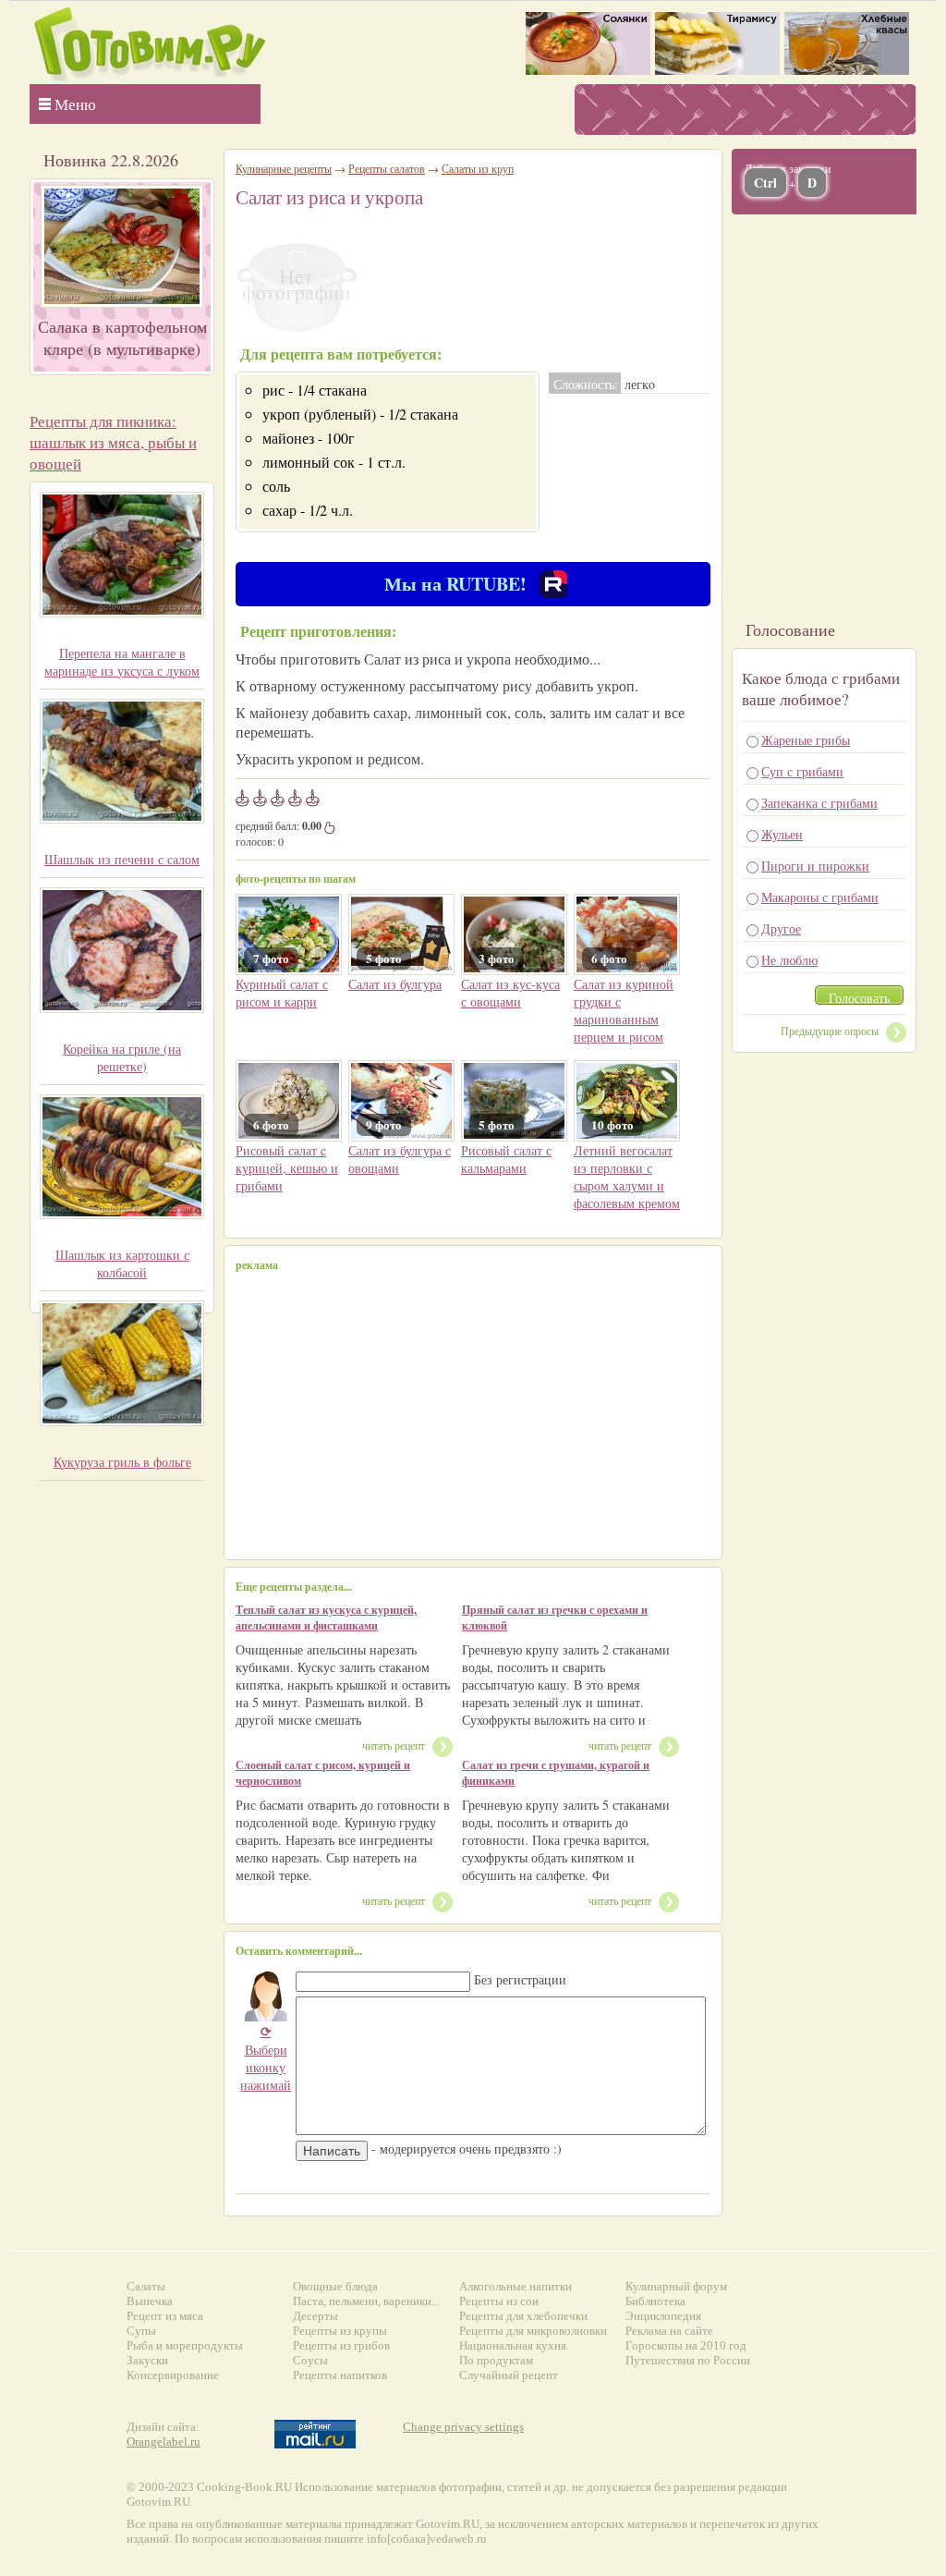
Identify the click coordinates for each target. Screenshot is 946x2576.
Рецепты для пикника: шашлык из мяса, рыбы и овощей (113, 442)
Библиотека (655, 2301)
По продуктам (496, 2360)
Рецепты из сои (499, 2301)
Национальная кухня (513, 2345)
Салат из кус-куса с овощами (510, 993)
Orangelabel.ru (164, 2442)
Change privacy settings (463, 2427)
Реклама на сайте (669, 2331)
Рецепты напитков (340, 2375)
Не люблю (789, 960)
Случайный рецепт (509, 2375)
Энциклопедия (663, 2316)
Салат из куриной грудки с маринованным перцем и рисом (624, 1010)
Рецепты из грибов (341, 2345)
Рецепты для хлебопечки (523, 2316)
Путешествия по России (688, 2360)
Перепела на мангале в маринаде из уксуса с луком (122, 662)
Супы (141, 2331)
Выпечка (150, 2301)
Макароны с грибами (820, 897)
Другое (781, 928)
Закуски (147, 2360)
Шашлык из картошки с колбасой (122, 1264)
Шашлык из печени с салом (122, 859)
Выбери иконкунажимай (266, 2058)
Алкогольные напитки (515, 2286)
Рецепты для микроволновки (533, 2331)
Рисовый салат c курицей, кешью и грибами (287, 1168)
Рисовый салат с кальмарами (506, 1159)
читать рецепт (394, 1745)
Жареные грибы (806, 740)
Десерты (315, 2316)
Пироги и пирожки (815, 866)
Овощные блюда (335, 2286)
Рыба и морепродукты (185, 2345)
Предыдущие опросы (830, 1031)
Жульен (782, 834)
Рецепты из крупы (340, 2331)
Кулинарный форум (676, 2286)
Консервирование (173, 2375)
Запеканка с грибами (819, 803)
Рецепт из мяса (165, 2316)
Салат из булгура (395, 984)
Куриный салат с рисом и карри (282, 993)
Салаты (146, 2286)
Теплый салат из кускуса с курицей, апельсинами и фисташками (326, 1618)
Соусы (310, 2360)
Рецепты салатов (387, 168)
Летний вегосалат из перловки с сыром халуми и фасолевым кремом (627, 1177)
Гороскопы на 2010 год (686, 2345)
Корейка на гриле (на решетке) (122, 1057)
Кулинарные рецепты (284, 168)
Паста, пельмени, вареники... (366, 2301)
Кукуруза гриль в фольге (122, 1462)
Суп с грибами (802, 771)
